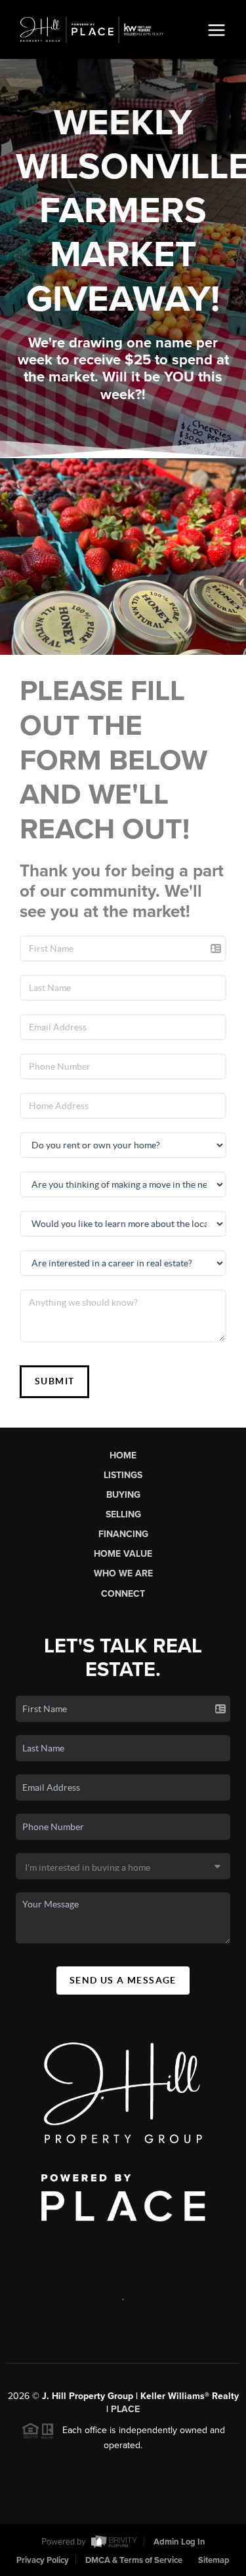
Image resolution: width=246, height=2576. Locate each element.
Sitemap (214, 2560)
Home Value (123, 1554)
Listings (123, 1475)
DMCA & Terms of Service (134, 2560)
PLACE (125, 2409)
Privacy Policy (43, 2560)
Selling (123, 1514)
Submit (54, 1381)
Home (123, 1455)
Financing (123, 1534)
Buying (123, 1495)
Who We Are (123, 1573)
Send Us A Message (123, 1980)
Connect (123, 1594)
